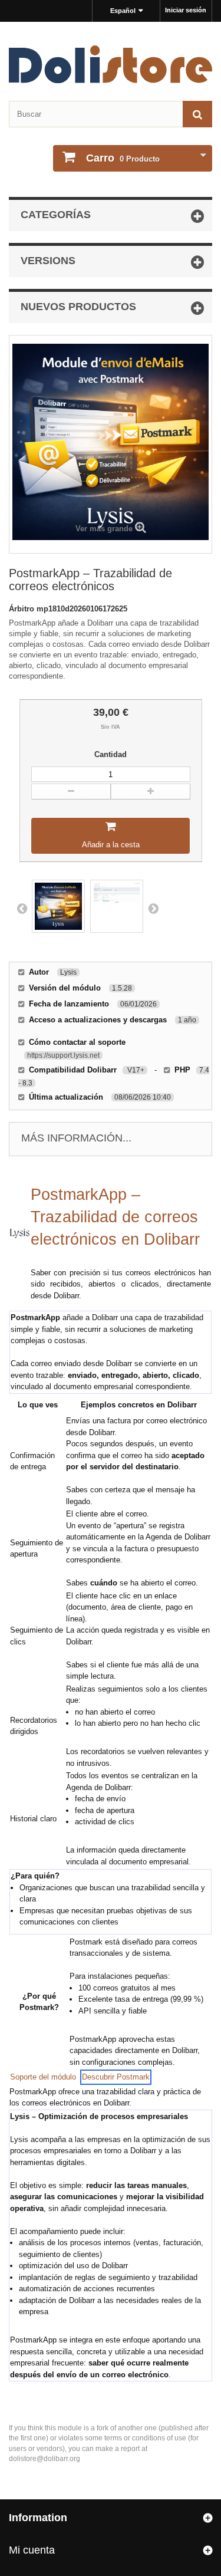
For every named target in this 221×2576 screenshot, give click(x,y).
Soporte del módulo (43, 2077)
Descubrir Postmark (116, 2077)
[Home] (111, 64)
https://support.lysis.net (63, 1055)
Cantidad (111, 754)
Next (153, 908)
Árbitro (23, 609)
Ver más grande (104, 529)
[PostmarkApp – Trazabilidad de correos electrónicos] (58, 906)
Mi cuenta (32, 2550)
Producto (123, 158)
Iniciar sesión (186, 10)
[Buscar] (197, 114)
